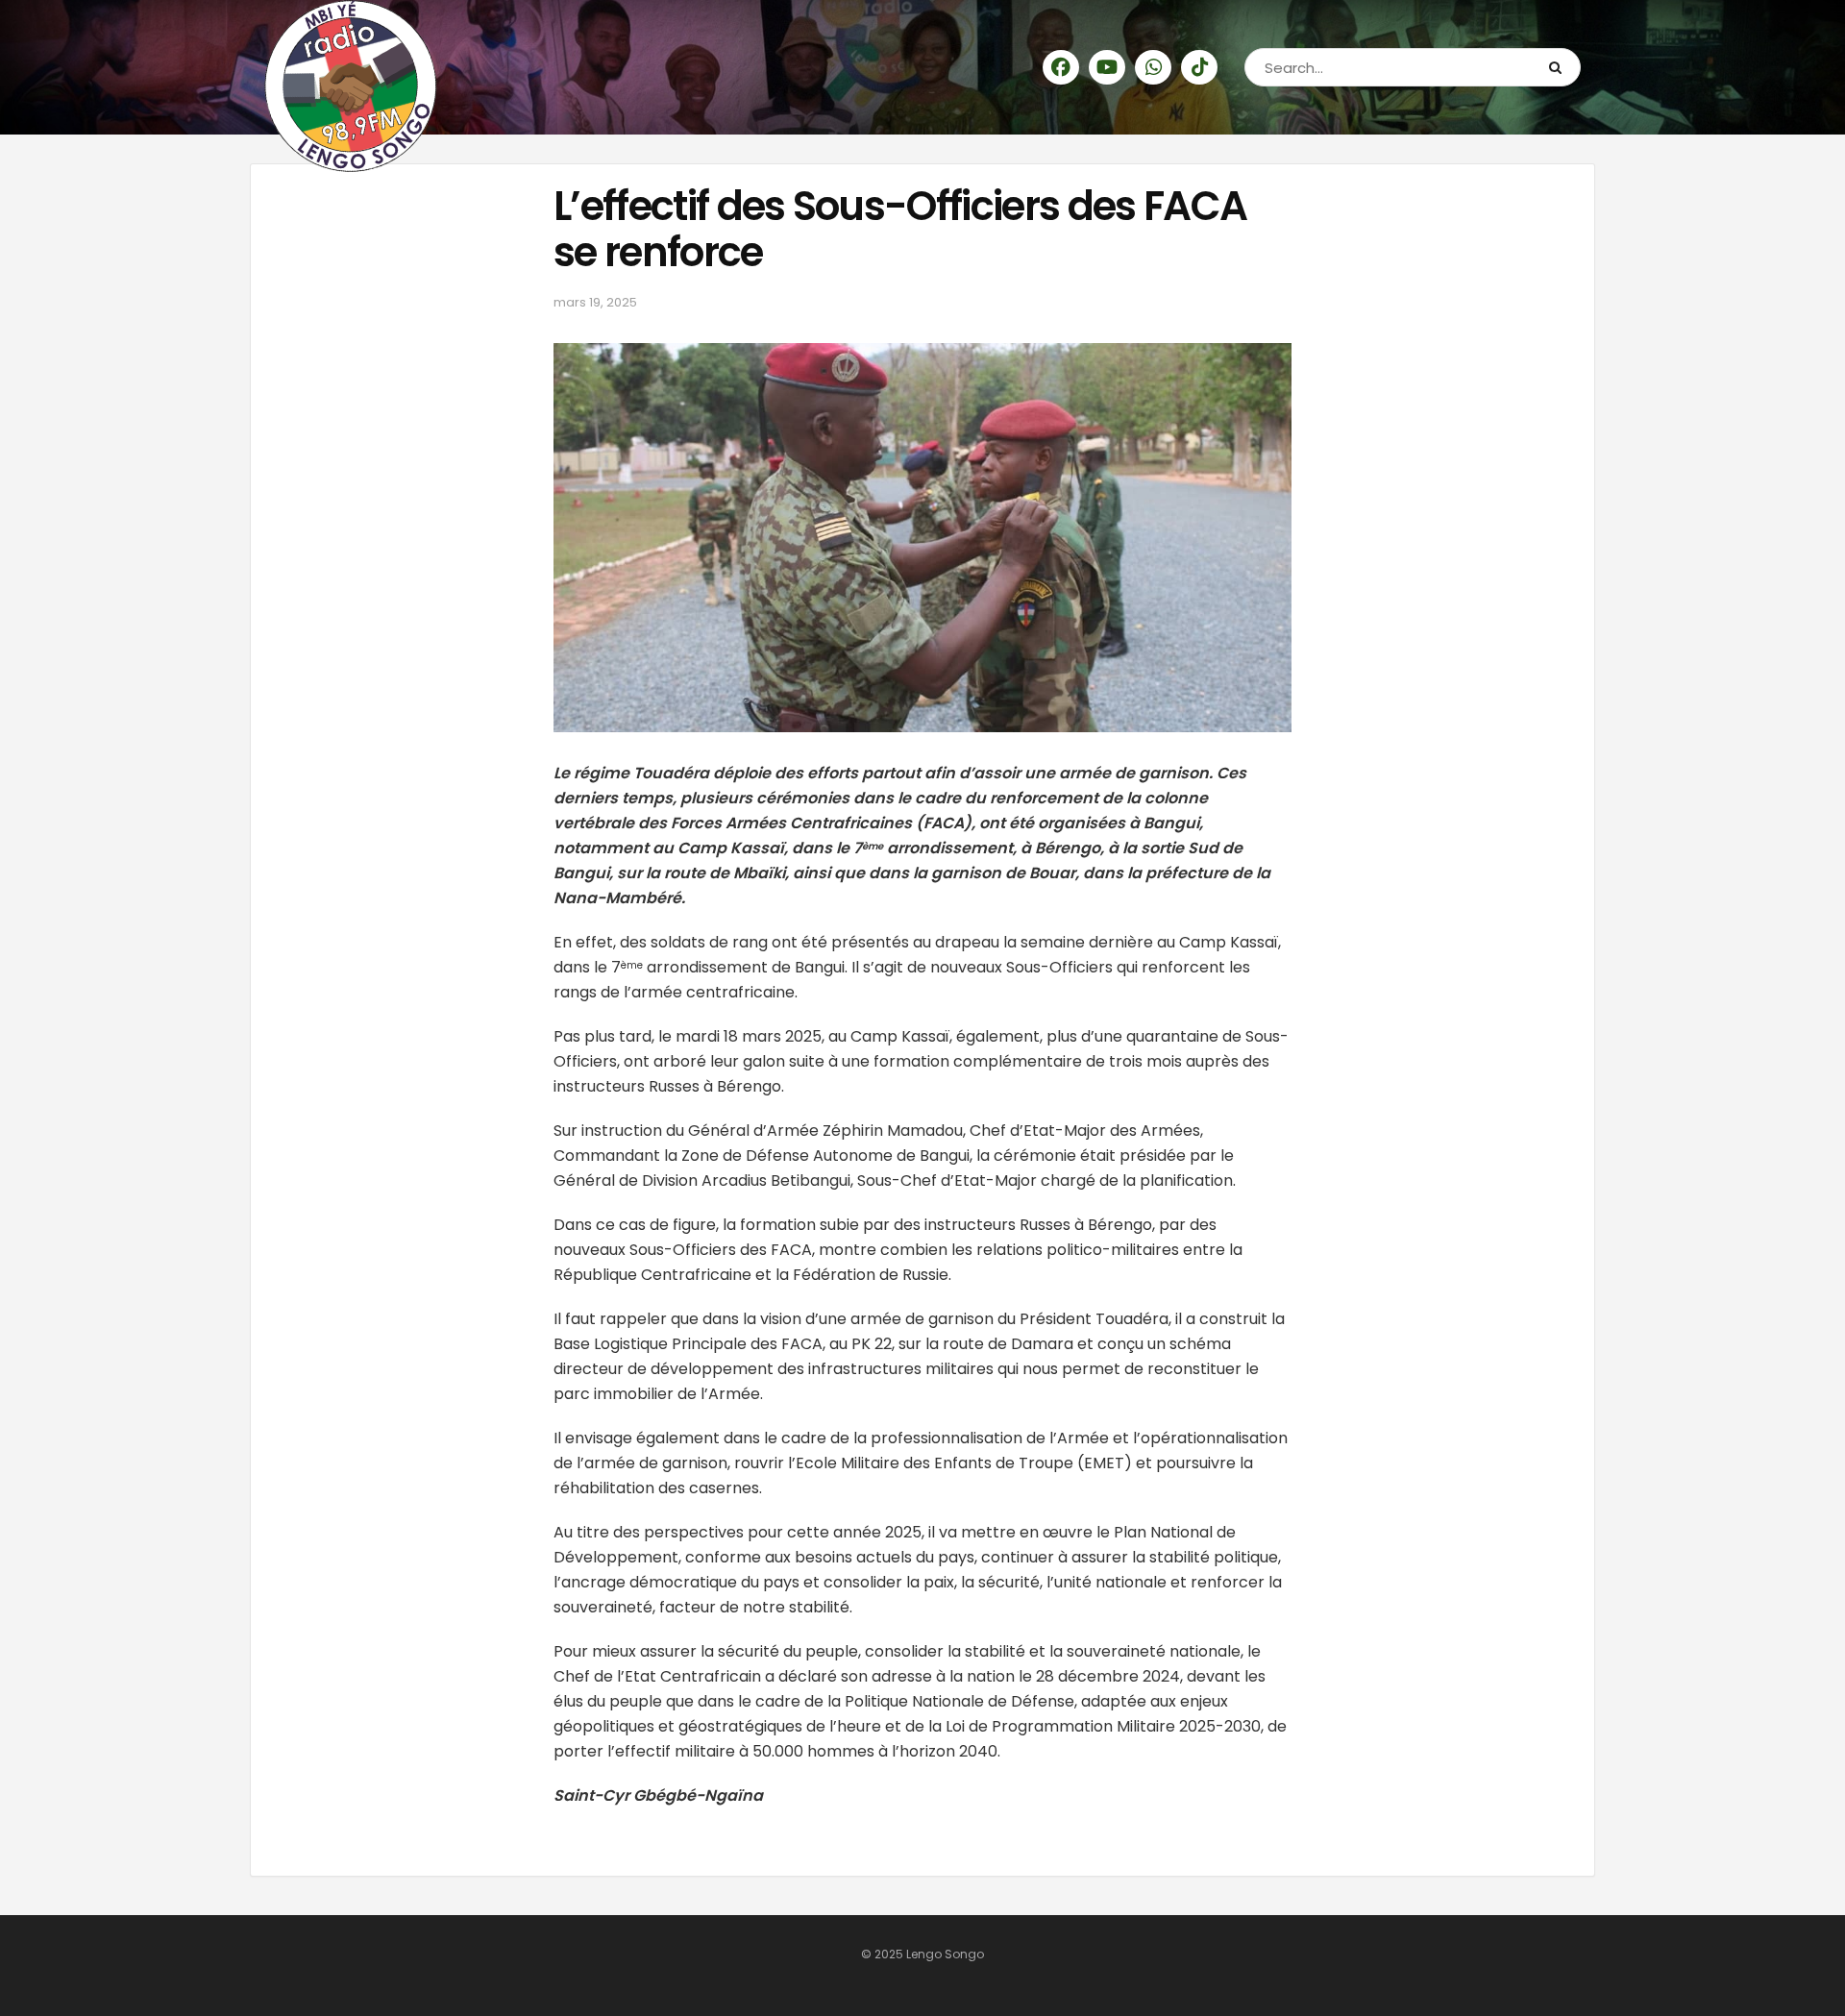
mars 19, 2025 (595, 302)
